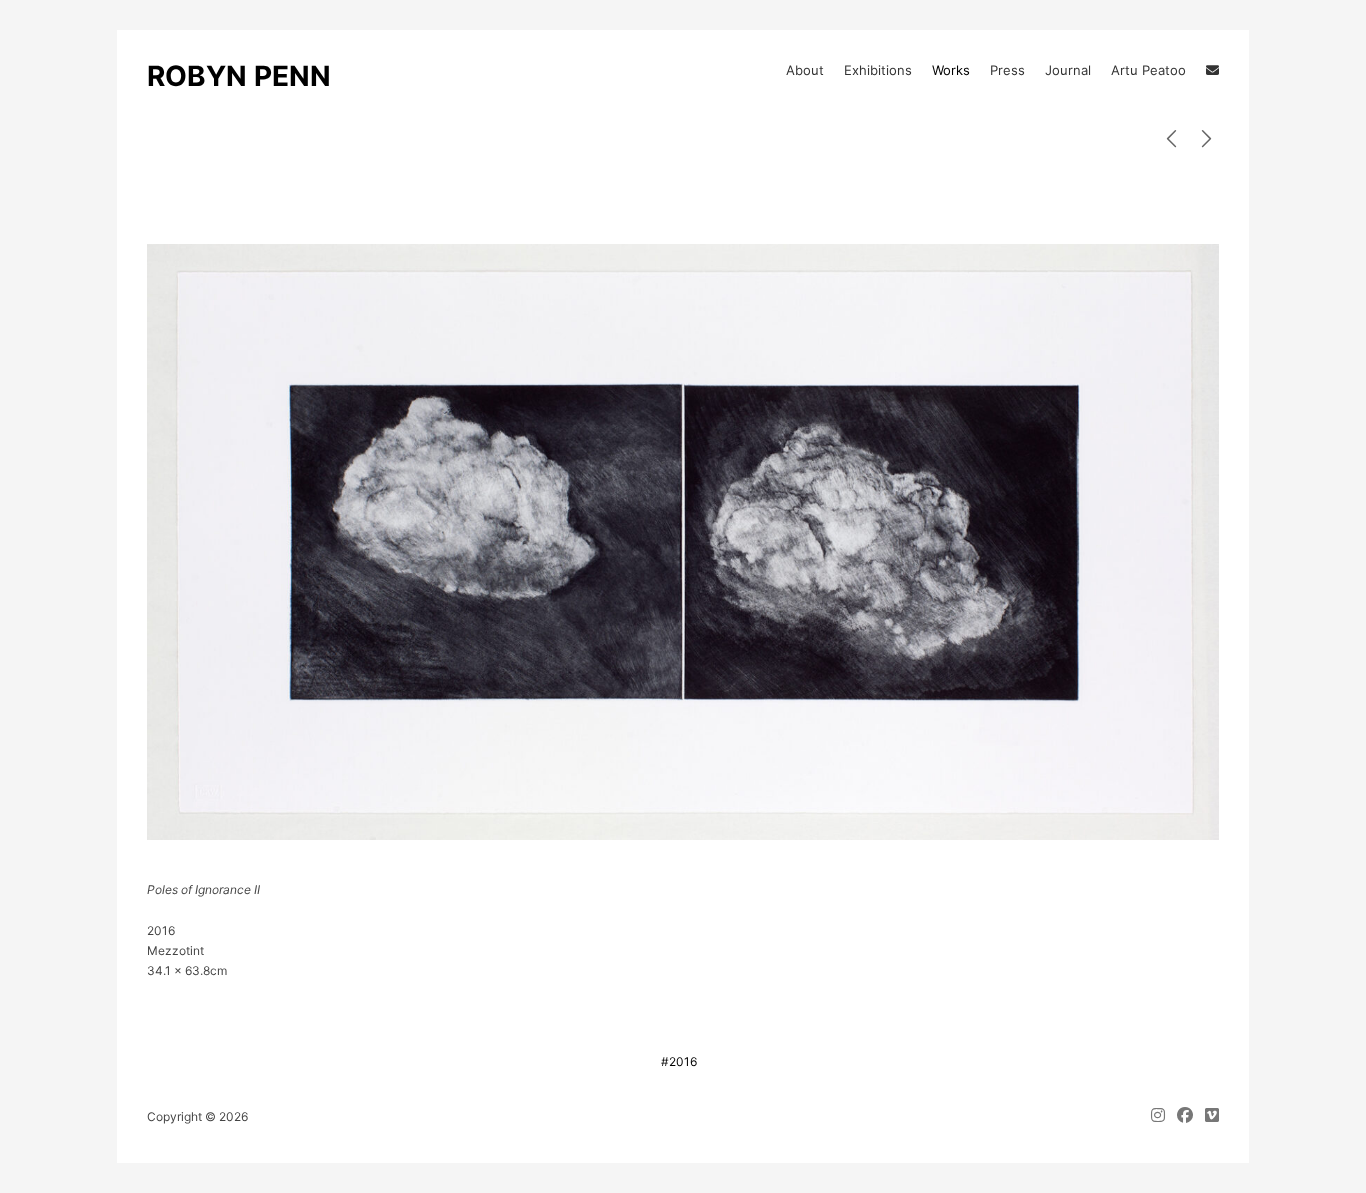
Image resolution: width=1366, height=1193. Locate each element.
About (805, 70)
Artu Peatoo (1148, 70)
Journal (1068, 70)
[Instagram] (1161, 1117)
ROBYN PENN (239, 76)
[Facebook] (1185, 1117)
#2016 (679, 1061)
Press (1007, 70)
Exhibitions (878, 70)
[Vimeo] (1209, 1117)
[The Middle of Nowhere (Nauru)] (1206, 139)
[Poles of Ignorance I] (1171, 139)
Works (951, 70)
